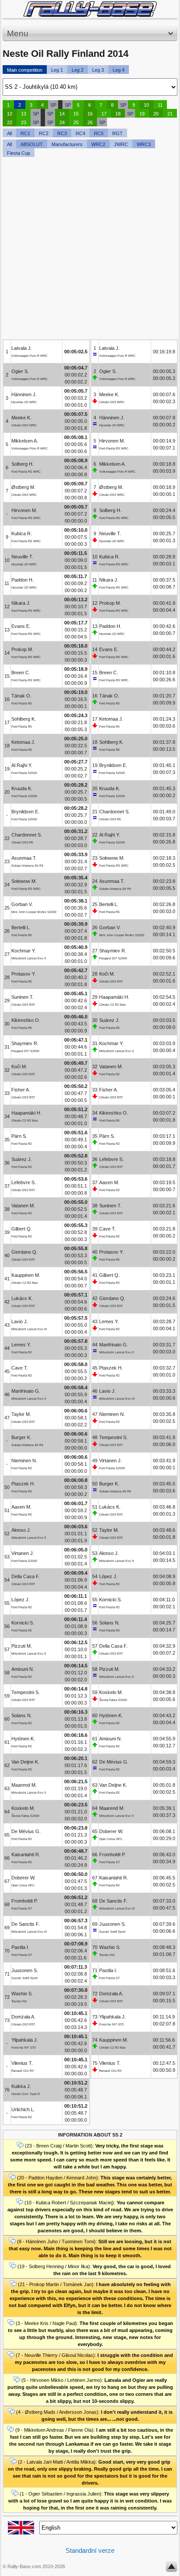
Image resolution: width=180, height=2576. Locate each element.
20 (156, 114)
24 (62, 122)
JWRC (121, 144)
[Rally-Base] (90, 9)
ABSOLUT (32, 144)
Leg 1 (57, 70)
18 (118, 114)
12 (10, 114)
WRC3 (144, 144)
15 (76, 114)
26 (90, 122)
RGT (118, 133)
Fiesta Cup (19, 153)
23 (24, 122)
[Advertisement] (90, 249)
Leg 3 (98, 70)
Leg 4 (119, 70)
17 (104, 114)
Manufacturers (67, 144)
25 (76, 122)
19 (142, 114)
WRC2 (98, 144)
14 (62, 114)
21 (170, 114)
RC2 (44, 133)
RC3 (62, 133)
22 (10, 122)
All (9, 133)
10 (146, 105)
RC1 (25, 133)
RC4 (80, 133)
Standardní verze (90, 2550)
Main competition (25, 70)
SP (53, 105)
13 (24, 114)
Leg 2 (78, 70)
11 (160, 105)
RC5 (99, 133)
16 (90, 114)
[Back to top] (171, 2569)
